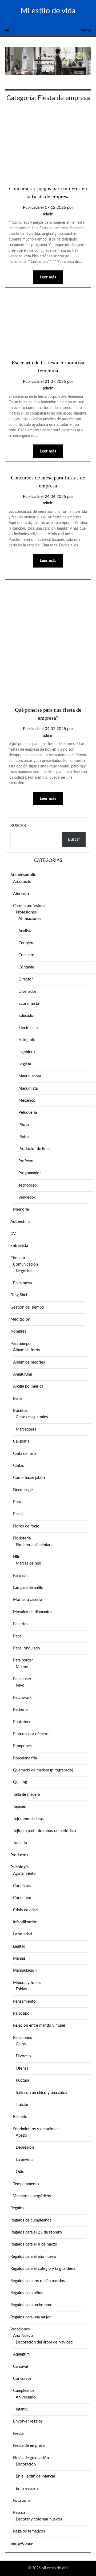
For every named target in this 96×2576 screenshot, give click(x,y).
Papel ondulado (27, 1648)
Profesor (26, 1161)
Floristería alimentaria (35, 1545)
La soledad (22, 1934)
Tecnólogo (28, 1185)
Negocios (24, 1271)
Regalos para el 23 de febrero (36, 2232)
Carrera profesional (30, 906)
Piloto (24, 1125)
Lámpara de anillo (28, 1588)
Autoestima (20, 1222)
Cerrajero (27, 943)
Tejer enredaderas (28, 1819)
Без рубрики (22, 2544)
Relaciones (23, 2038)
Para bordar (23, 1660)
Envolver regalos (28, 2421)
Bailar (18, 1399)
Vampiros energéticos (32, 2196)
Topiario (20, 1843)
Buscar (18, 826)
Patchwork (22, 1698)
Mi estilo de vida (48, 11)
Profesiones (26, 912)
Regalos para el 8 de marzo (34, 2244)
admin (48, 214)
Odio (20, 2172)
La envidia (25, 2160)
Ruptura (22, 2080)
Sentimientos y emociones (36, 2129)
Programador (30, 1173)
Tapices (19, 1807)
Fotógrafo (27, 1040)
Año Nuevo (23, 2336)
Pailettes (21, 1624)
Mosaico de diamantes (33, 1612)
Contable (26, 967)
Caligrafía (21, 1441)
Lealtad (19, 1946)
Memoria (21, 1209)
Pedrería (20, 1710)
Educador (27, 1016)
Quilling (20, 1782)
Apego (21, 2135)
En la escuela (27, 2489)
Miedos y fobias (27, 1983)
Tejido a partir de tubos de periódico (45, 1831)
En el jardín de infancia (35, 2476)
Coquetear (22, 1898)
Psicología (19, 1867)
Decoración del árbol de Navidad (44, 2342)
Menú (86, 30)
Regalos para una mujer (31, 2317)
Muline (22, 1667)
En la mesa (22, 1283)
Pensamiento (24, 2001)
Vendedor (27, 1197)
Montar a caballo (28, 1600)
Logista (25, 1064)
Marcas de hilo (29, 1563)
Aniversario (26, 2397)
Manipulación (25, 1970)
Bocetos (20, 1411)
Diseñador (27, 992)
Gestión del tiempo (27, 1307)
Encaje (19, 1514)
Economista (29, 1004)
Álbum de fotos (27, 1350)
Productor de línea (34, 1149)
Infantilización (25, 1922)
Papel (18, 1636)
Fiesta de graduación (31, 2458)
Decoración (26, 2464)
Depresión (25, 2147)
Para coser (22, 1679)
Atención (21, 894)
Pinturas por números (32, 1734)
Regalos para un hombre (31, 2305)
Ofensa (22, 2068)
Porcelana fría (25, 1758)
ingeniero (27, 1052)
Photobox (22, 1722)
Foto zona (22, 2501)
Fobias (21, 1989)
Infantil (22, 2409)
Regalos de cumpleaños (31, 2220)
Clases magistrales (32, 1417)
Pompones (22, 1746)
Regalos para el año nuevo (33, 2257)
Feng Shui (19, 1295)
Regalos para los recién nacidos (38, 2281)
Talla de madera (26, 1795)
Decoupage (23, 1490)
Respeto (20, 2117)
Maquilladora (30, 1076)
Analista (25, 931)
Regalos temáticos (29, 2531)
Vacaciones (20, 2329)
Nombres (18, 1331)
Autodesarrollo (23, 875)
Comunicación (25, 1264)
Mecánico (27, 1100)
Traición (23, 2105)
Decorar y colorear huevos (39, 2519)
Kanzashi (21, 1576)
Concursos (22, 2379)
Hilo (17, 1557)
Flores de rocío (26, 1526)
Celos (21, 2044)
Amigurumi (23, 1374)
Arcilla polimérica (28, 1386)
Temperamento (26, 2184)
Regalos (17, 2208)
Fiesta (18, 2434)
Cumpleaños (24, 2391)
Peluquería (28, 1112)
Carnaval (21, 2367)
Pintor (24, 1137)
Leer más (48, 277)
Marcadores (26, 1429)
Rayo (20, 1685)
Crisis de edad (25, 1910)
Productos (19, 1855)
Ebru (17, 1502)
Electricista (28, 1028)
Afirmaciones (30, 919)
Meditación (20, 1319)
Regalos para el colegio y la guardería (43, 2269)
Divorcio (23, 2056)
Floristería (22, 1538)
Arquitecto (22, 882)
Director (26, 979)
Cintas (19, 1466)
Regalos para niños (27, 2293)
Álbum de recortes (29, 1362)
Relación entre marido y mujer (39, 2025)
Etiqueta (18, 1258)
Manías (19, 1958)
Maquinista (28, 1088)
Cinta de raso (25, 1454)
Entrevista (19, 1246)
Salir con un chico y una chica (41, 2093)
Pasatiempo (21, 1344)
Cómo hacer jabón (29, 1478)
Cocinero (26, 955)
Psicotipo (21, 2013)
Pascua (19, 2513)
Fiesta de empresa (29, 2446)
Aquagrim (21, 2354)
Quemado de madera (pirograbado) (43, 1770)
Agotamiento (24, 1874)
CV (13, 1234)
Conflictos (22, 1886)
